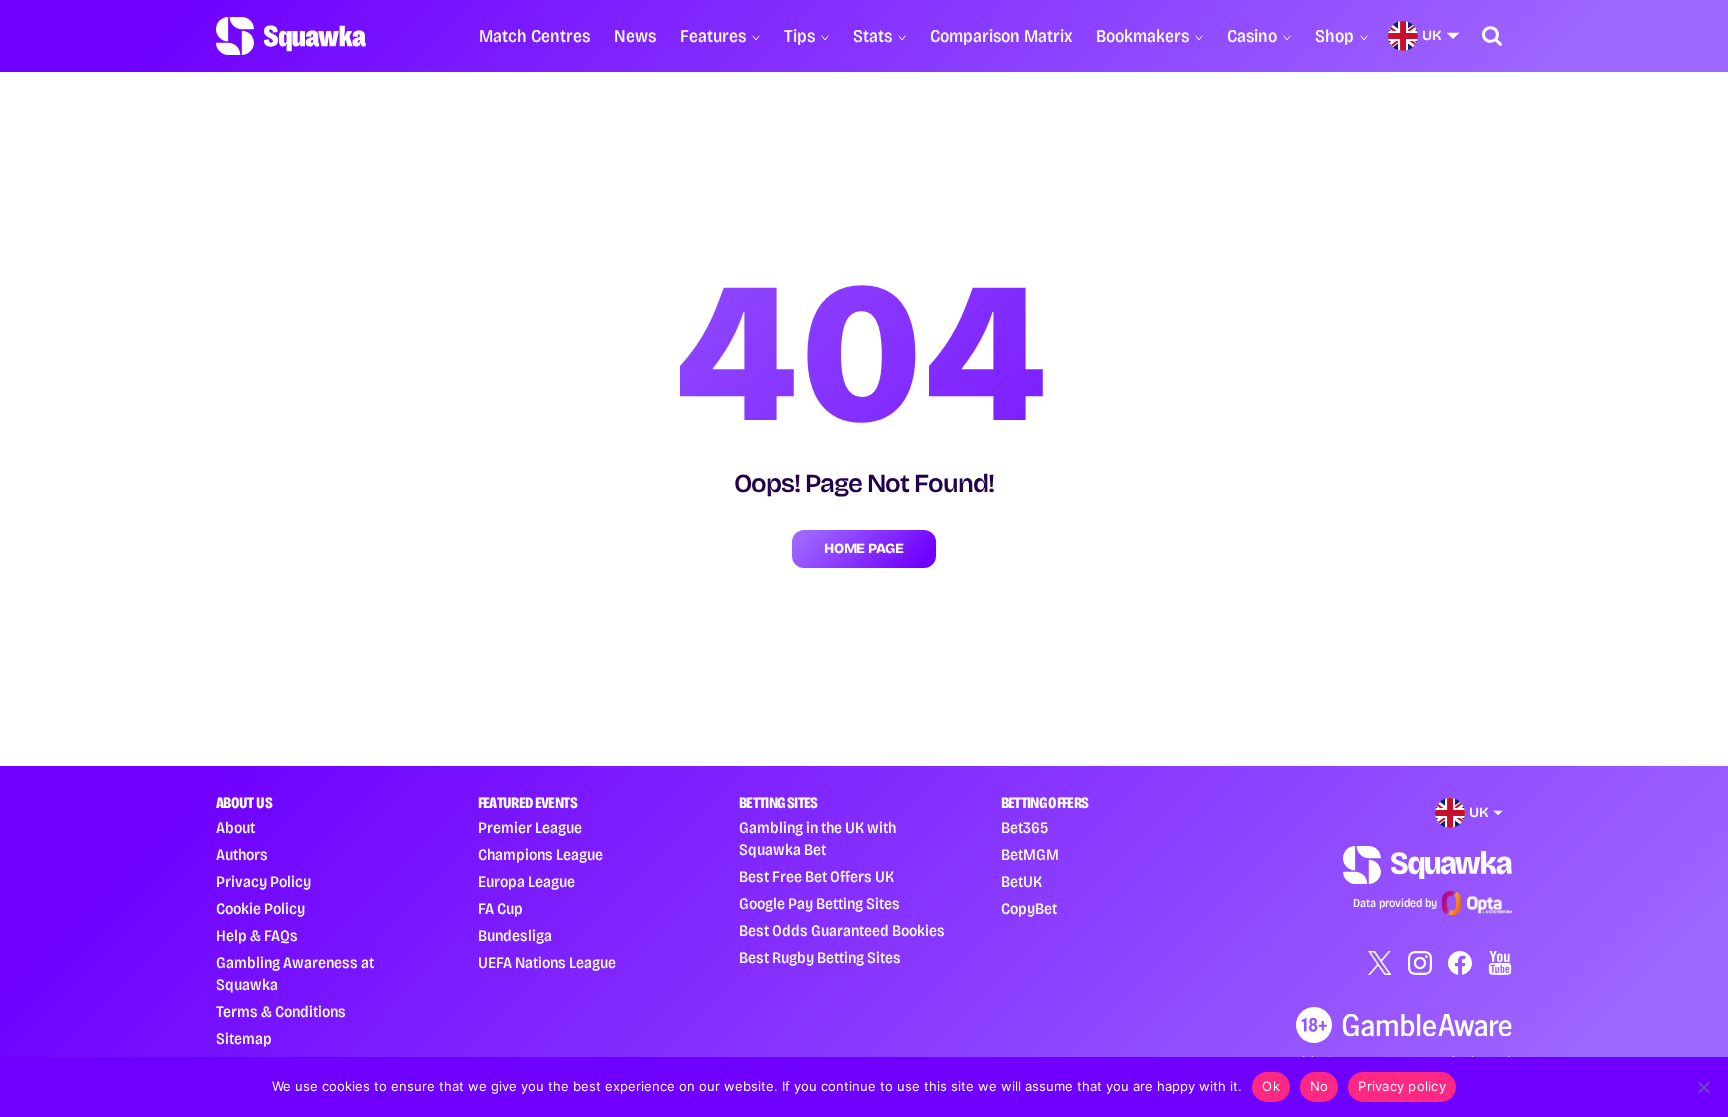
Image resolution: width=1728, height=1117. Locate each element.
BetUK (1021, 881)
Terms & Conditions (281, 1011)
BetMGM (1030, 854)
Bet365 (1024, 827)
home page (863, 548)
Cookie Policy (260, 908)
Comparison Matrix (1001, 36)
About (235, 827)
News (635, 36)
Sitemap (244, 1038)
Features (713, 36)
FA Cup (500, 908)
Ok (1271, 1086)
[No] (1703, 1087)
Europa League (526, 881)
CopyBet (1029, 908)
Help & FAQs (257, 935)
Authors (242, 854)
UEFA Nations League (547, 962)
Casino (1252, 36)
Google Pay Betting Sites (819, 903)
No (1319, 1086)
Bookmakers (1142, 36)
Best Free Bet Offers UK (816, 876)
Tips (799, 36)
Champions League (540, 854)
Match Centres (534, 36)
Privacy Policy (263, 881)
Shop (1334, 36)
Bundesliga (515, 935)
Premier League (530, 827)
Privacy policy (1402, 1086)
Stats (872, 36)
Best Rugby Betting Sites (820, 957)
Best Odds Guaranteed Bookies (842, 930)
